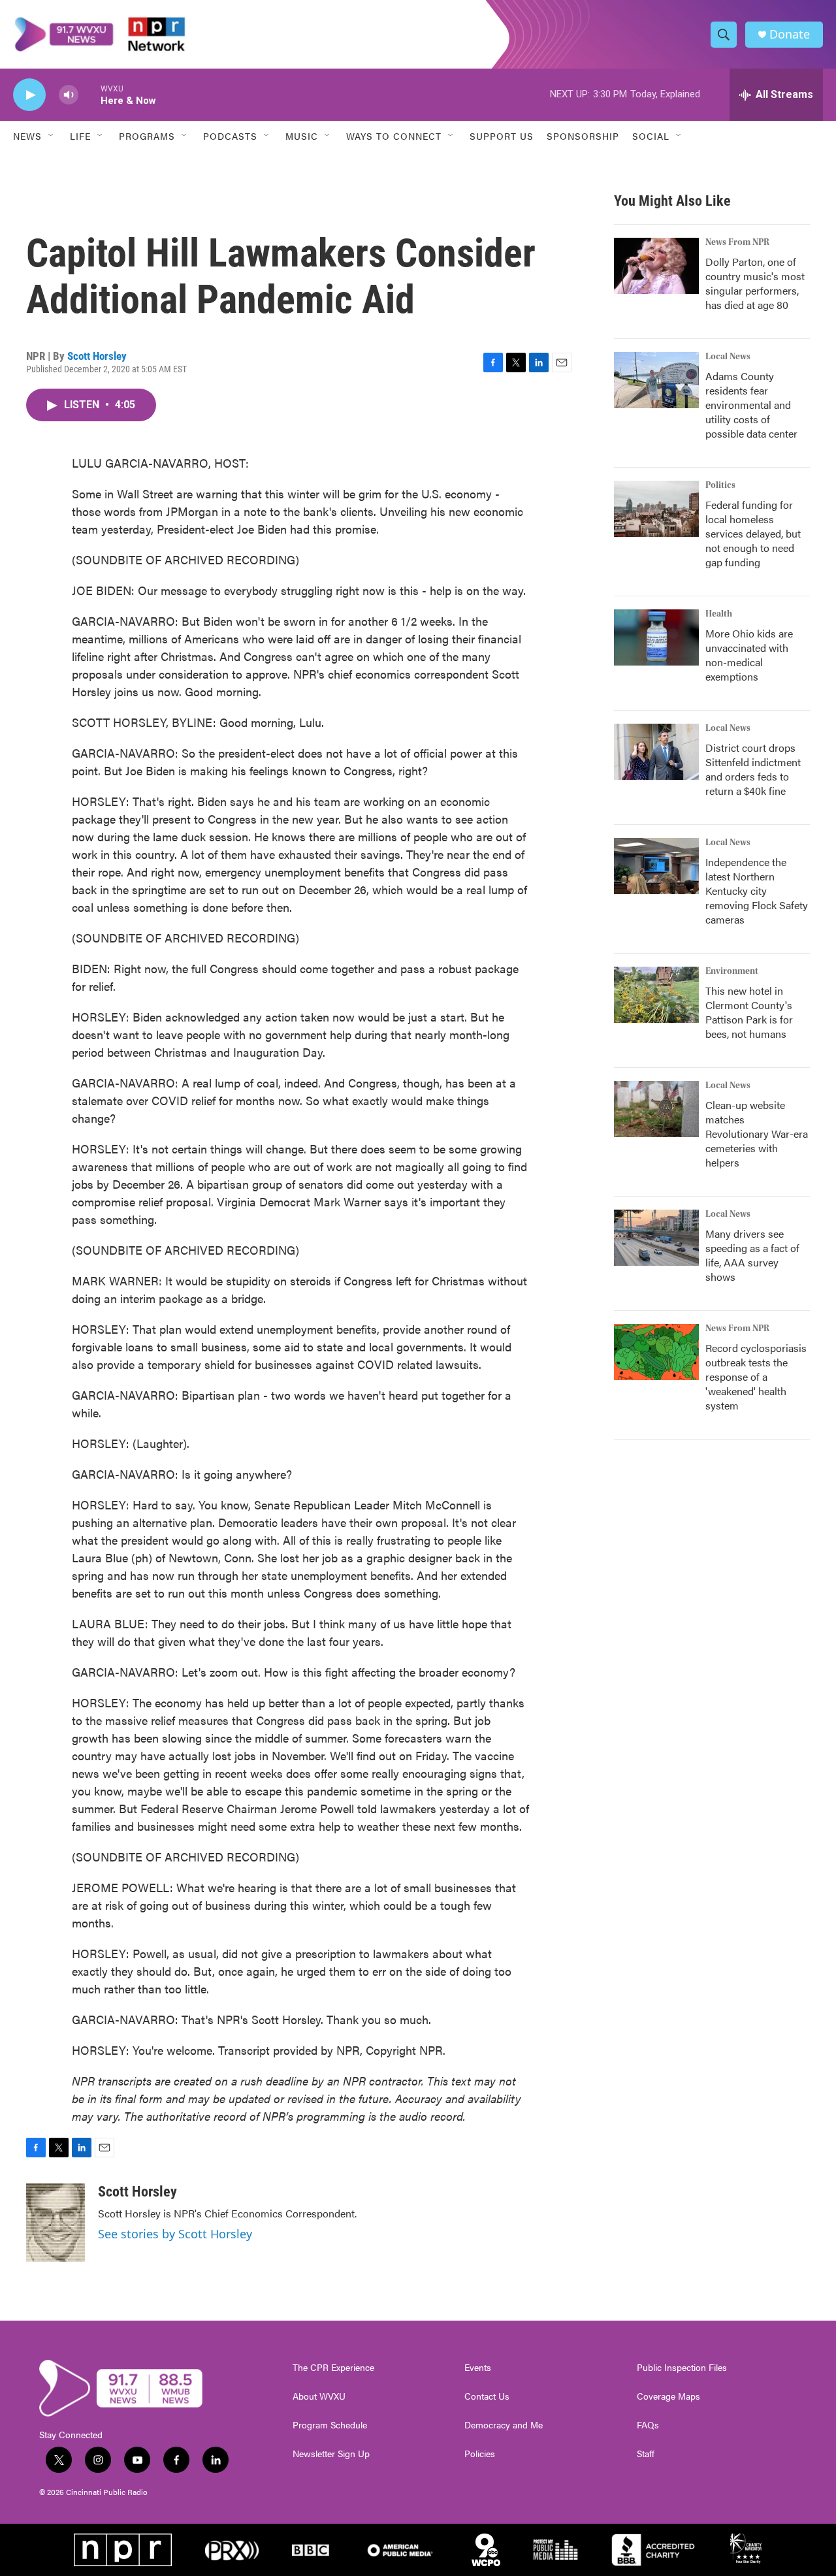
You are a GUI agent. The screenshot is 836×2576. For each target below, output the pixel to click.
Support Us (502, 136)
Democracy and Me (504, 2425)
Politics (720, 485)
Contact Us (487, 2396)
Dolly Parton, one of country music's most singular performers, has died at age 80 (755, 283)
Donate (790, 34)
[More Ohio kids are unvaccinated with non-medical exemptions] (656, 637)
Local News (728, 357)
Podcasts (230, 136)
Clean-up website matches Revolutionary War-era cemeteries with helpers (757, 1134)
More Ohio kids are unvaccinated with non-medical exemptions (749, 655)
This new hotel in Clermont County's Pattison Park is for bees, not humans (749, 1012)
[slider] (89, 94)
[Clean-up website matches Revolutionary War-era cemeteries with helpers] (656, 1109)
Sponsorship (583, 136)
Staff (646, 2454)
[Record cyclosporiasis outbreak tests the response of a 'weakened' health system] (656, 1352)
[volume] (69, 95)
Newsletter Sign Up (331, 2454)
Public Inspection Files (682, 2368)
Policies (480, 2454)
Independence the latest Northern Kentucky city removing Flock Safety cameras (757, 891)
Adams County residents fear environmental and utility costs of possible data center (751, 405)
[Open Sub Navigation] (52, 136)
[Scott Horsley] (56, 2223)
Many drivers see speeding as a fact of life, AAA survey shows (752, 1255)
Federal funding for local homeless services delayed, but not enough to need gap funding (753, 533)
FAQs (648, 2425)
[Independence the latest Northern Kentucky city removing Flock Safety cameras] (656, 866)
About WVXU (319, 2396)
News (27, 136)
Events (478, 2368)
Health (719, 614)
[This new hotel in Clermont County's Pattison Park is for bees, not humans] (656, 995)
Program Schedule (330, 2425)
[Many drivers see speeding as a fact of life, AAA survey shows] (656, 1238)
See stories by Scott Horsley (175, 2234)
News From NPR (737, 242)
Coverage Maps (668, 2396)
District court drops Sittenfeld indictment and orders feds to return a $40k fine (753, 769)
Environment (732, 971)
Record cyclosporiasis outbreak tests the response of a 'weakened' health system (756, 1377)
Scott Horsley (97, 356)
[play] (29, 95)
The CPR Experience (333, 2368)
